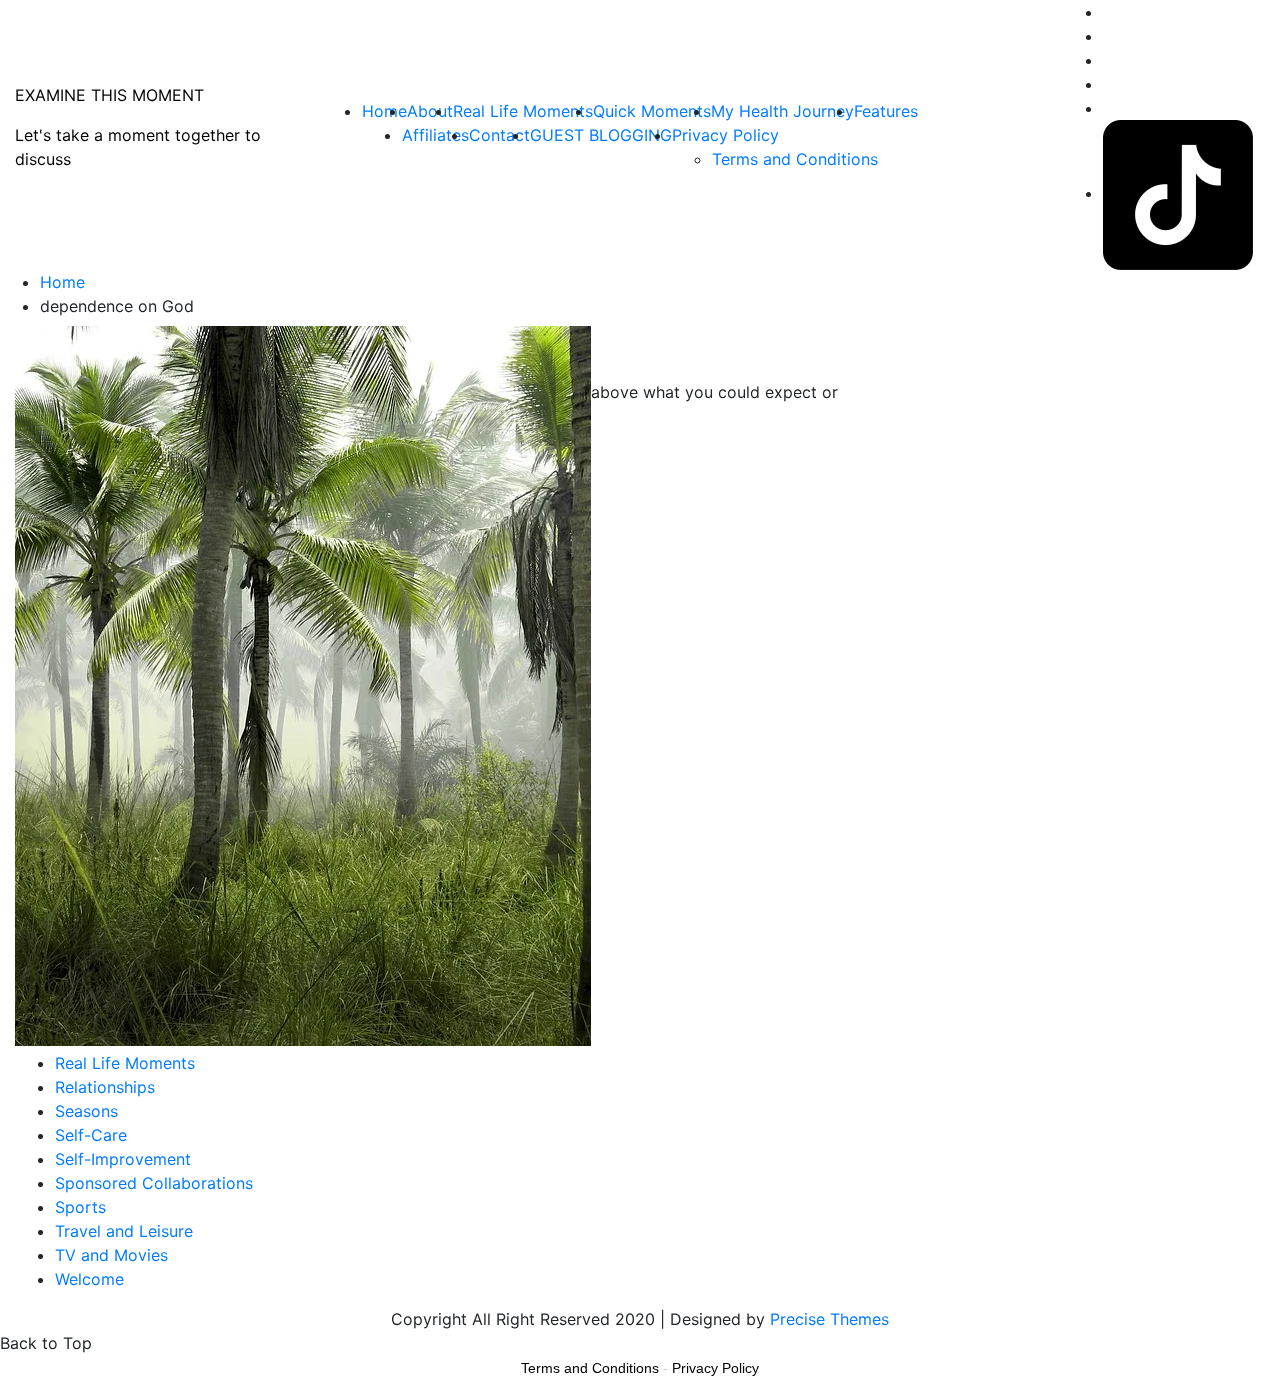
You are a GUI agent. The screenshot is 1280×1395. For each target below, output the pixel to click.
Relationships (105, 1087)
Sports (80, 1207)
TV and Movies (111, 1255)
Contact (499, 135)
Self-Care (91, 1135)
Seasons (86, 1111)
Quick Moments (652, 111)
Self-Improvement (123, 1159)
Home (384, 111)
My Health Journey (782, 111)
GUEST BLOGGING (601, 135)
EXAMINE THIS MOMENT (109, 95)
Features (886, 111)
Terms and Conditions (795, 159)
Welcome (89, 1279)
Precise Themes (829, 1319)
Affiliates (435, 135)
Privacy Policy (725, 135)
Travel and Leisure (124, 1231)
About (430, 111)
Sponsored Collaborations (154, 1183)
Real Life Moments (523, 111)
